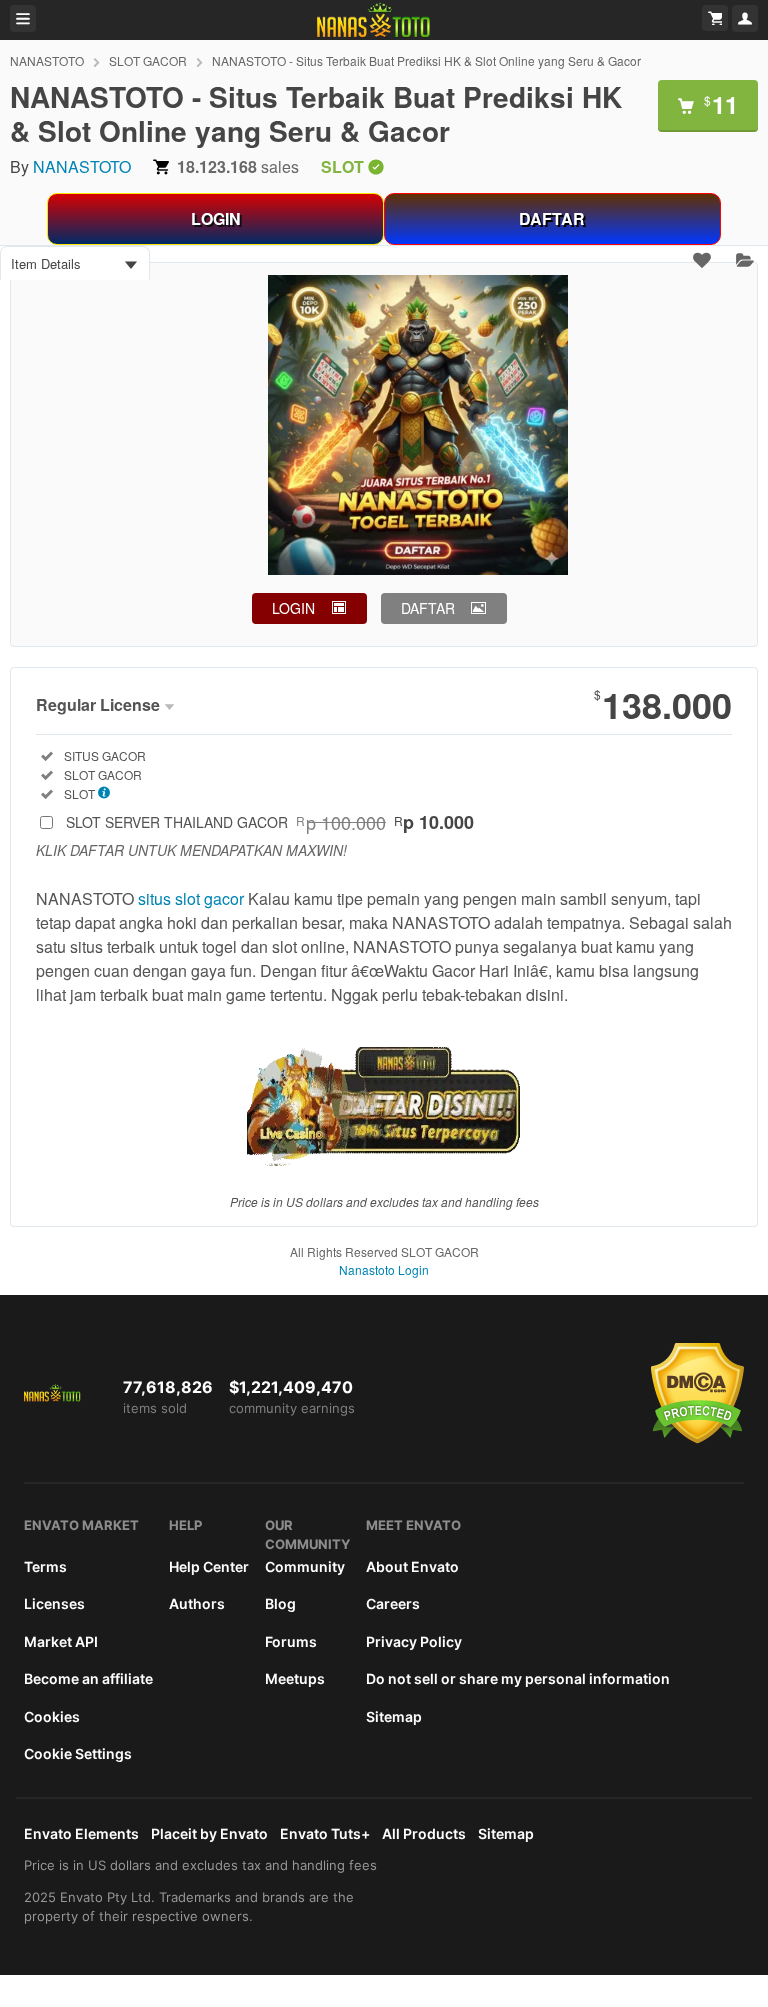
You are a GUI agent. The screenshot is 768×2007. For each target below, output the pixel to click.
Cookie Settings (78, 1753)
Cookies (52, 1716)
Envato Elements (81, 1833)
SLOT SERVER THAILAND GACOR (270, 822)
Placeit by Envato (209, 1833)
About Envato (412, 1566)
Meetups (295, 1678)
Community (305, 1566)
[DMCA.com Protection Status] (697, 1439)
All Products (424, 1833)
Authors (197, 1603)
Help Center (209, 1566)
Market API (61, 1641)
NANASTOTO (47, 60)
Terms (45, 1566)
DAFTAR (552, 218)
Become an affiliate (88, 1678)
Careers (393, 1603)
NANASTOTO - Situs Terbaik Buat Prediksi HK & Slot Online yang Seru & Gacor (426, 60)
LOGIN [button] (293, 608)
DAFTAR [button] (428, 608)
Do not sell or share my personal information (518, 1678)
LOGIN (216, 218)
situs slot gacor (191, 898)
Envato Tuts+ (325, 1833)
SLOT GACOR (148, 60)
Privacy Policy (414, 1641)
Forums (291, 1641)
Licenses (54, 1603)
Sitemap (394, 1716)
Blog (280, 1603)
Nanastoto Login (384, 1269)
